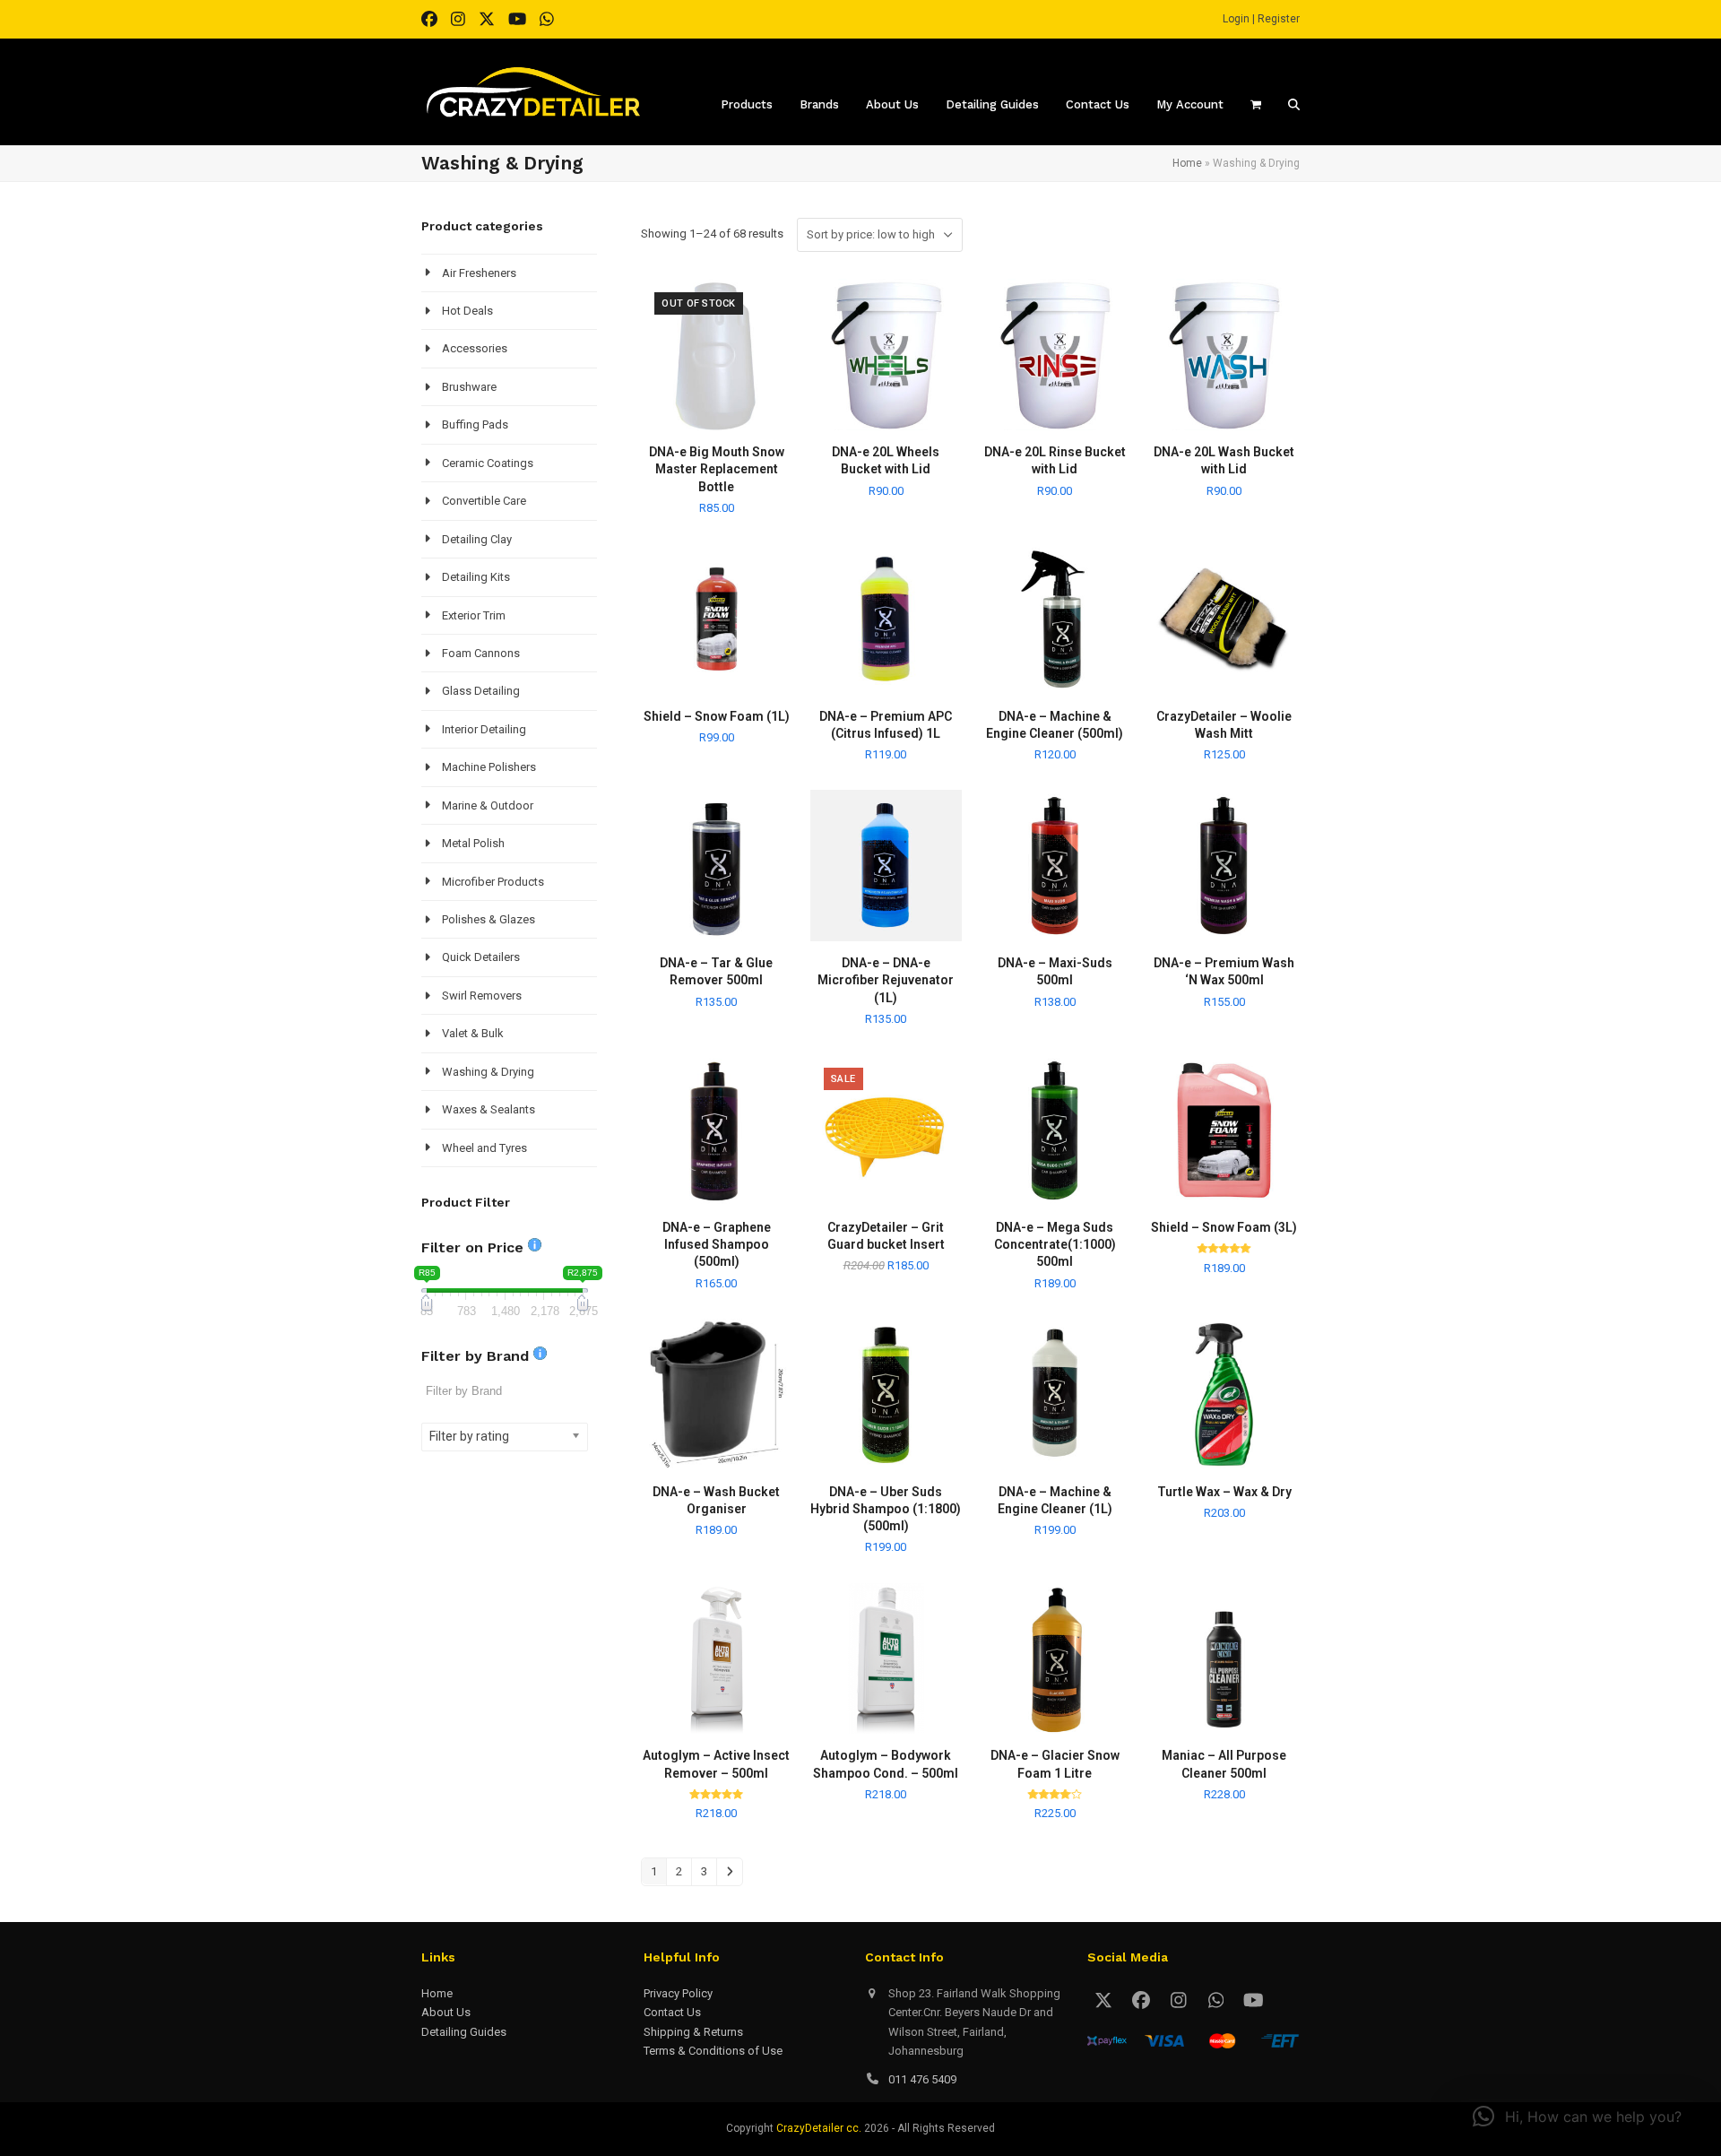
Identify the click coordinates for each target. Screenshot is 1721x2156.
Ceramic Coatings (488, 463)
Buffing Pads (475, 424)
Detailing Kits (476, 577)
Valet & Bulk (473, 1033)
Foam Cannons (481, 653)
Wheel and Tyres (484, 1148)
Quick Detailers (481, 957)
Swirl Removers (482, 996)
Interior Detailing (484, 729)
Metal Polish (473, 843)
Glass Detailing (481, 691)
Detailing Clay (477, 539)
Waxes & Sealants (489, 1109)
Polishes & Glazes (489, 919)
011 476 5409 (922, 2079)
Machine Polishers (489, 767)
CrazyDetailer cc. (819, 2128)
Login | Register (1261, 19)
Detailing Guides (464, 2032)
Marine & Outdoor (488, 805)
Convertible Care (484, 501)
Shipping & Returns (693, 2032)
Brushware (469, 387)
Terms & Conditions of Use (713, 2051)
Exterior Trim (474, 615)
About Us (446, 2012)
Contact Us (672, 2012)
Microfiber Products (493, 882)
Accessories (475, 348)
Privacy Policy (678, 1993)
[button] (1577, 2117)
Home (1187, 163)
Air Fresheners (479, 273)
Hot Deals (467, 311)
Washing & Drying (488, 1072)
